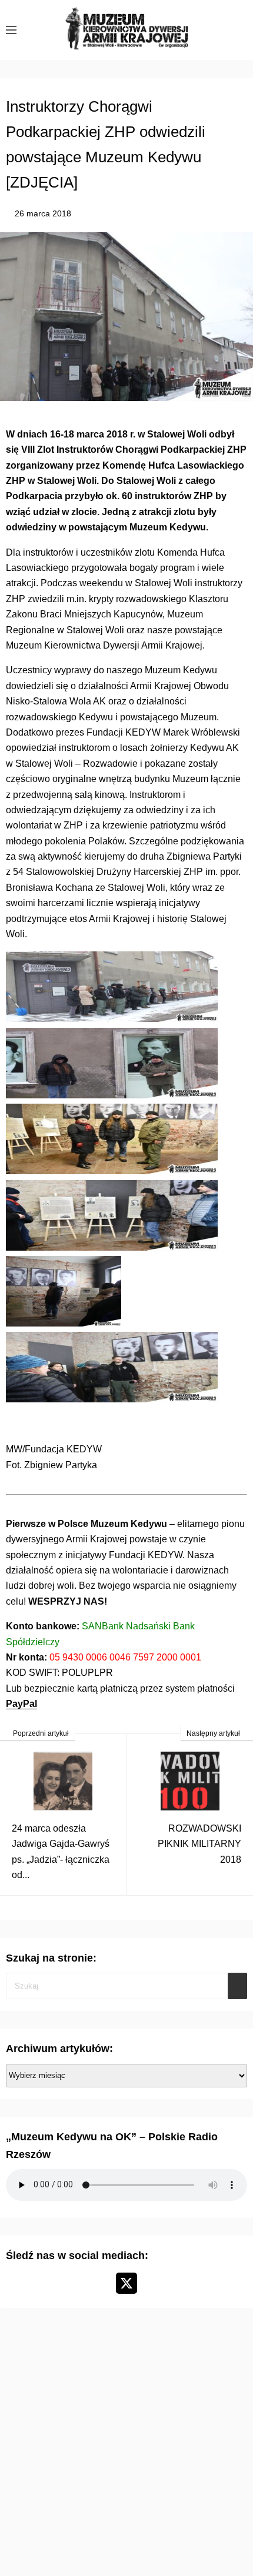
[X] (126, 2283)
